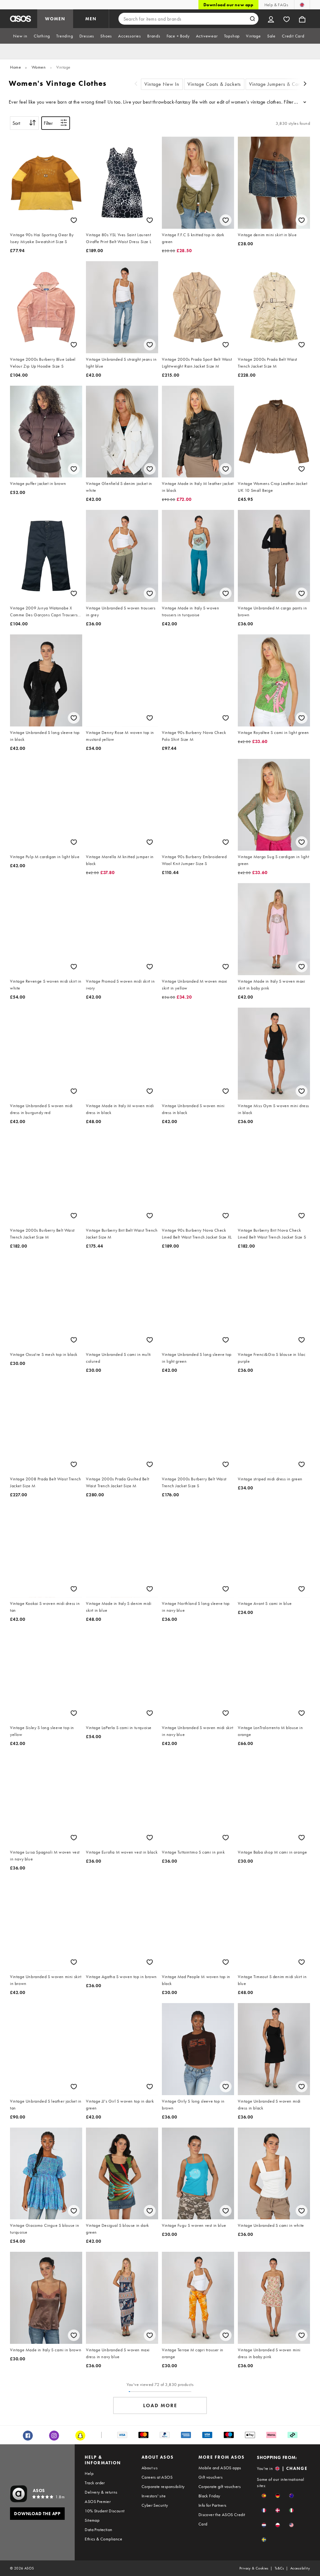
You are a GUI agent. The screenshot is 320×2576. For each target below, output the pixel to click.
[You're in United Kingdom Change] (302, 5)
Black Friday (209, 2496)
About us (150, 2468)
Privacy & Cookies (254, 2568)
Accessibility (300, 2568)
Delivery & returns (101, 2492)
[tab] (20, 36)
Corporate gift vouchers (220, 2486)
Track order (95, 2483)
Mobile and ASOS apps (220, 2468)
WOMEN (55, 19)
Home (15, 67)
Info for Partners (212, 2505)
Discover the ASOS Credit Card (222, 2519)
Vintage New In (162, 84)
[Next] (305, 84)
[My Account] (271, 19)
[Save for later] (74, 220)
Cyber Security (155, 2505)
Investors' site (154, 2496)
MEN (91, 19)
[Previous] (136, 84)
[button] (264, 2496)
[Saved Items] (287, 19)
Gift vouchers (210, 2477)
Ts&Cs (279, 2568)
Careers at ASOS (157, 2477)
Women (39, 67)
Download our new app (228, 5)
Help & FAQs (276, 5)
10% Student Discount (105, 2511)
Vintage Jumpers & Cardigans (282, 84)
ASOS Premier (98, 2501)
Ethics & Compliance (103, 2539)
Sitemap (92, 2520)
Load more (160, 2405)
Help (89, 2473)
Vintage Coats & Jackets (214, 84)
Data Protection (98, 2530)
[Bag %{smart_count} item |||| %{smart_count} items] (302, 19)
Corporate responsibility (163, 2486)
